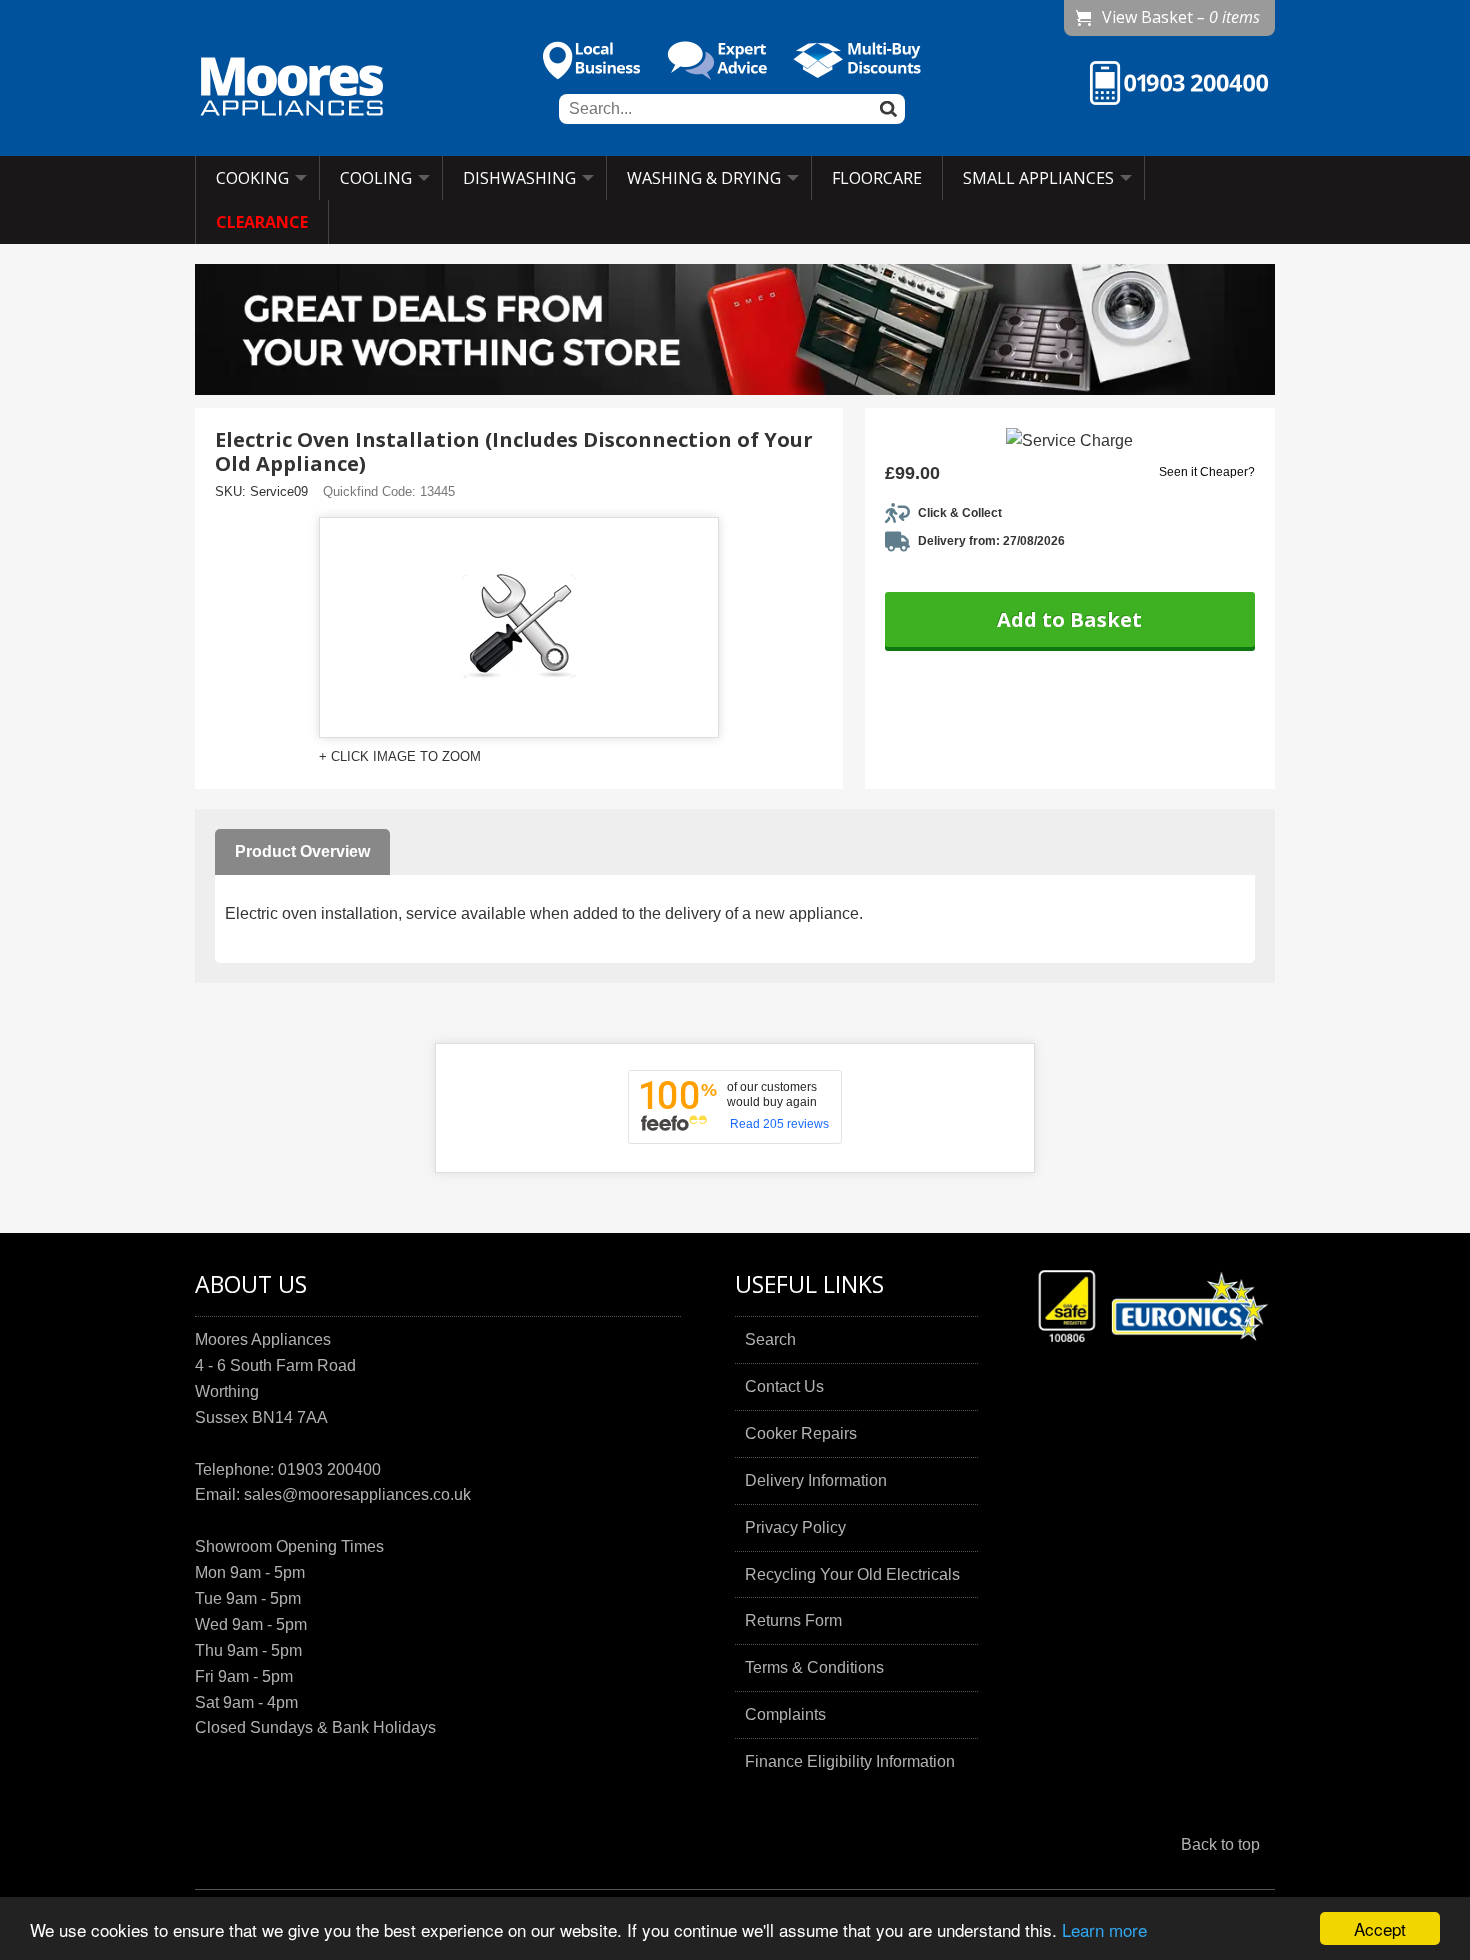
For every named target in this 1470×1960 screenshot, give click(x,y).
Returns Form (793, 1620)
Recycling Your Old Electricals (852, 1574)
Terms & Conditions (814, 1667)
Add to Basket (1069, 619)
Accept (1380, 1928)
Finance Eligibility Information (850, 1761)
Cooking (252, 178)
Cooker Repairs (801, 1433)
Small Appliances (1038, 178)
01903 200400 (329, 1469)
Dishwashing (519, 178)
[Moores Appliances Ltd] (292, 89)
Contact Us (784, 1386)
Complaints (785, 1714)
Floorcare (877, 178)
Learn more (1104, 1929)
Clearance (262, 222)
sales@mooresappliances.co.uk (357, 1494)
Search (770, 1339)
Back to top (1220, 1844)
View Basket (1181, 17)
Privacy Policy (795, 1527)
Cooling (376, 178)
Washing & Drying (704, 178)
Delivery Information (816, 1480)
